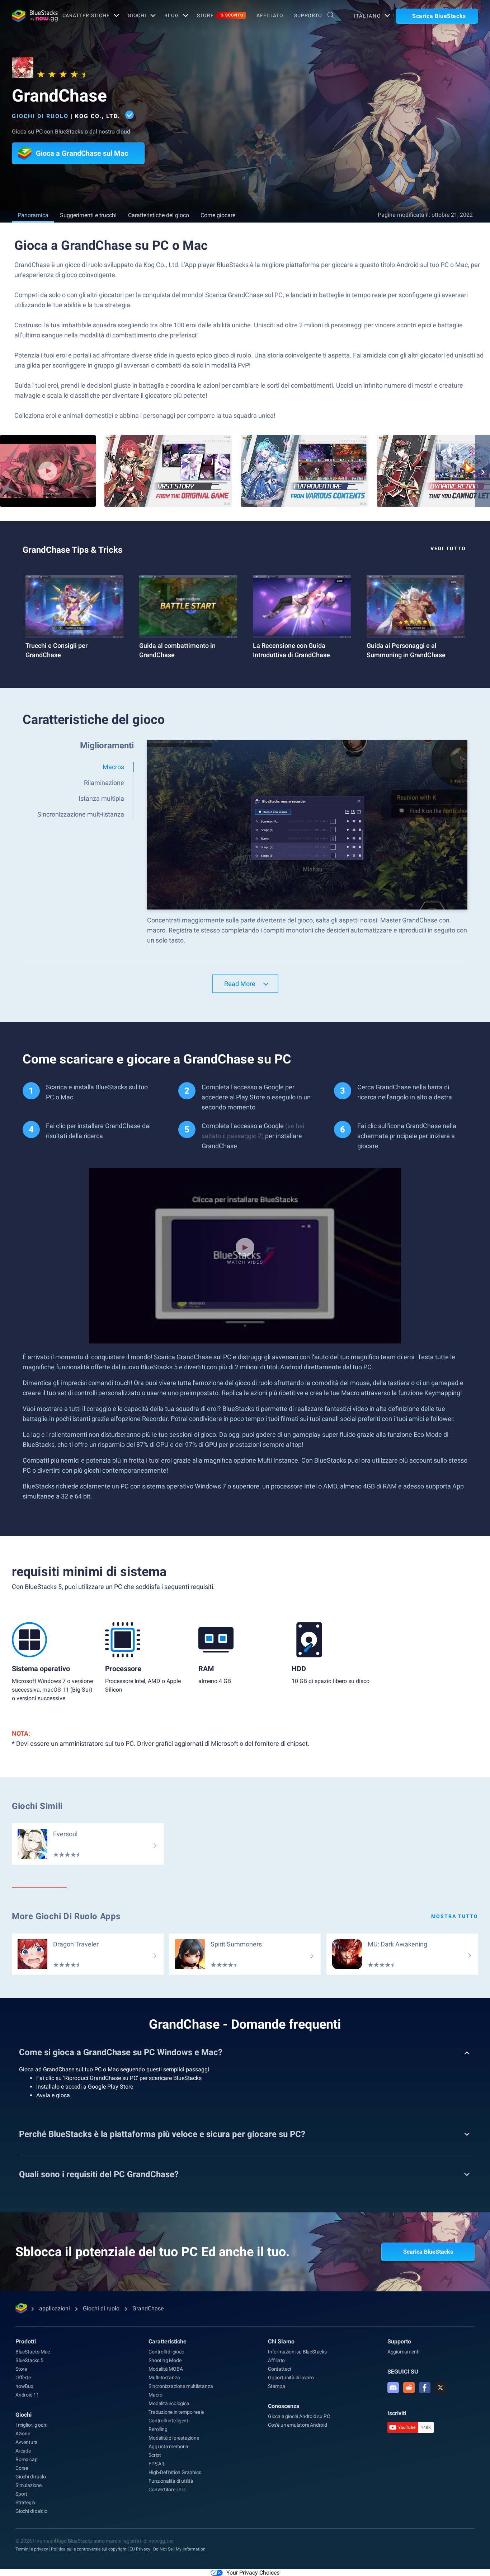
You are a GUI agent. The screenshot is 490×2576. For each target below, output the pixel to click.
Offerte (23, 2378)
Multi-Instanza (164, 2378)
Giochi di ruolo (40, 116)
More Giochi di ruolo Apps (66, 1916)
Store (220, 15)
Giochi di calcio (31, 2511)
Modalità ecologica (169, 2403)
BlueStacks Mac (33, 2352)
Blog (172, 15)
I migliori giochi (31, 2425)
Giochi (137, 15)
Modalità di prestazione (174, 2438)
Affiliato (270, 15)
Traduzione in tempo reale (176, 2412)
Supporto (308, 15)
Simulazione (29, 2485)
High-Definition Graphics (175, 2472)
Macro (156, 2395)
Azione (23, 2434)
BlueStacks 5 (29, 2360)
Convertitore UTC (167, 2489)
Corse (22, 2468)
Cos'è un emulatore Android (298, 2425)
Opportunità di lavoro (291, 2378)
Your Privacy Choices (253, 2573)
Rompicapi (27, 2459)
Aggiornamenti (403, 2352)
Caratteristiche (86, 15)
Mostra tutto (455, 1916)
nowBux (24, 2386)
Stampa (277, 2386)
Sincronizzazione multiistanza (181, 2386)
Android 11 (27, 2395)
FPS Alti (157, 2464)
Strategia (25, 2502)
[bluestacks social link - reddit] (409, 2388)
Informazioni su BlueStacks (297, 2352)
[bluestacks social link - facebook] (425, 2388)
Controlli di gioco (166, 2352)
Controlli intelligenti (169, 2421)
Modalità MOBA (166, 2369)
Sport (21, 2494)
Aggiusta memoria (168, 2446)
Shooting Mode (165, 2360)
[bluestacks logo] (29, 16)
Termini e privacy (32, 2549)
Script (155, 2455)
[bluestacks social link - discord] (393, 2388)
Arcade (23, 2451)
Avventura (27, 2442)
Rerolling (158, 2429)
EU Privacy (140, 2549)
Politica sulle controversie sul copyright (89, 2549)
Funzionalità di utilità (171, 2481)
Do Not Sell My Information (179, 2549)
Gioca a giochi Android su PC (299, 2416)
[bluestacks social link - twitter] (440, 2388)
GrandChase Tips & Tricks (72, 550)
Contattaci (279, 2369)
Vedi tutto (448, 548)
